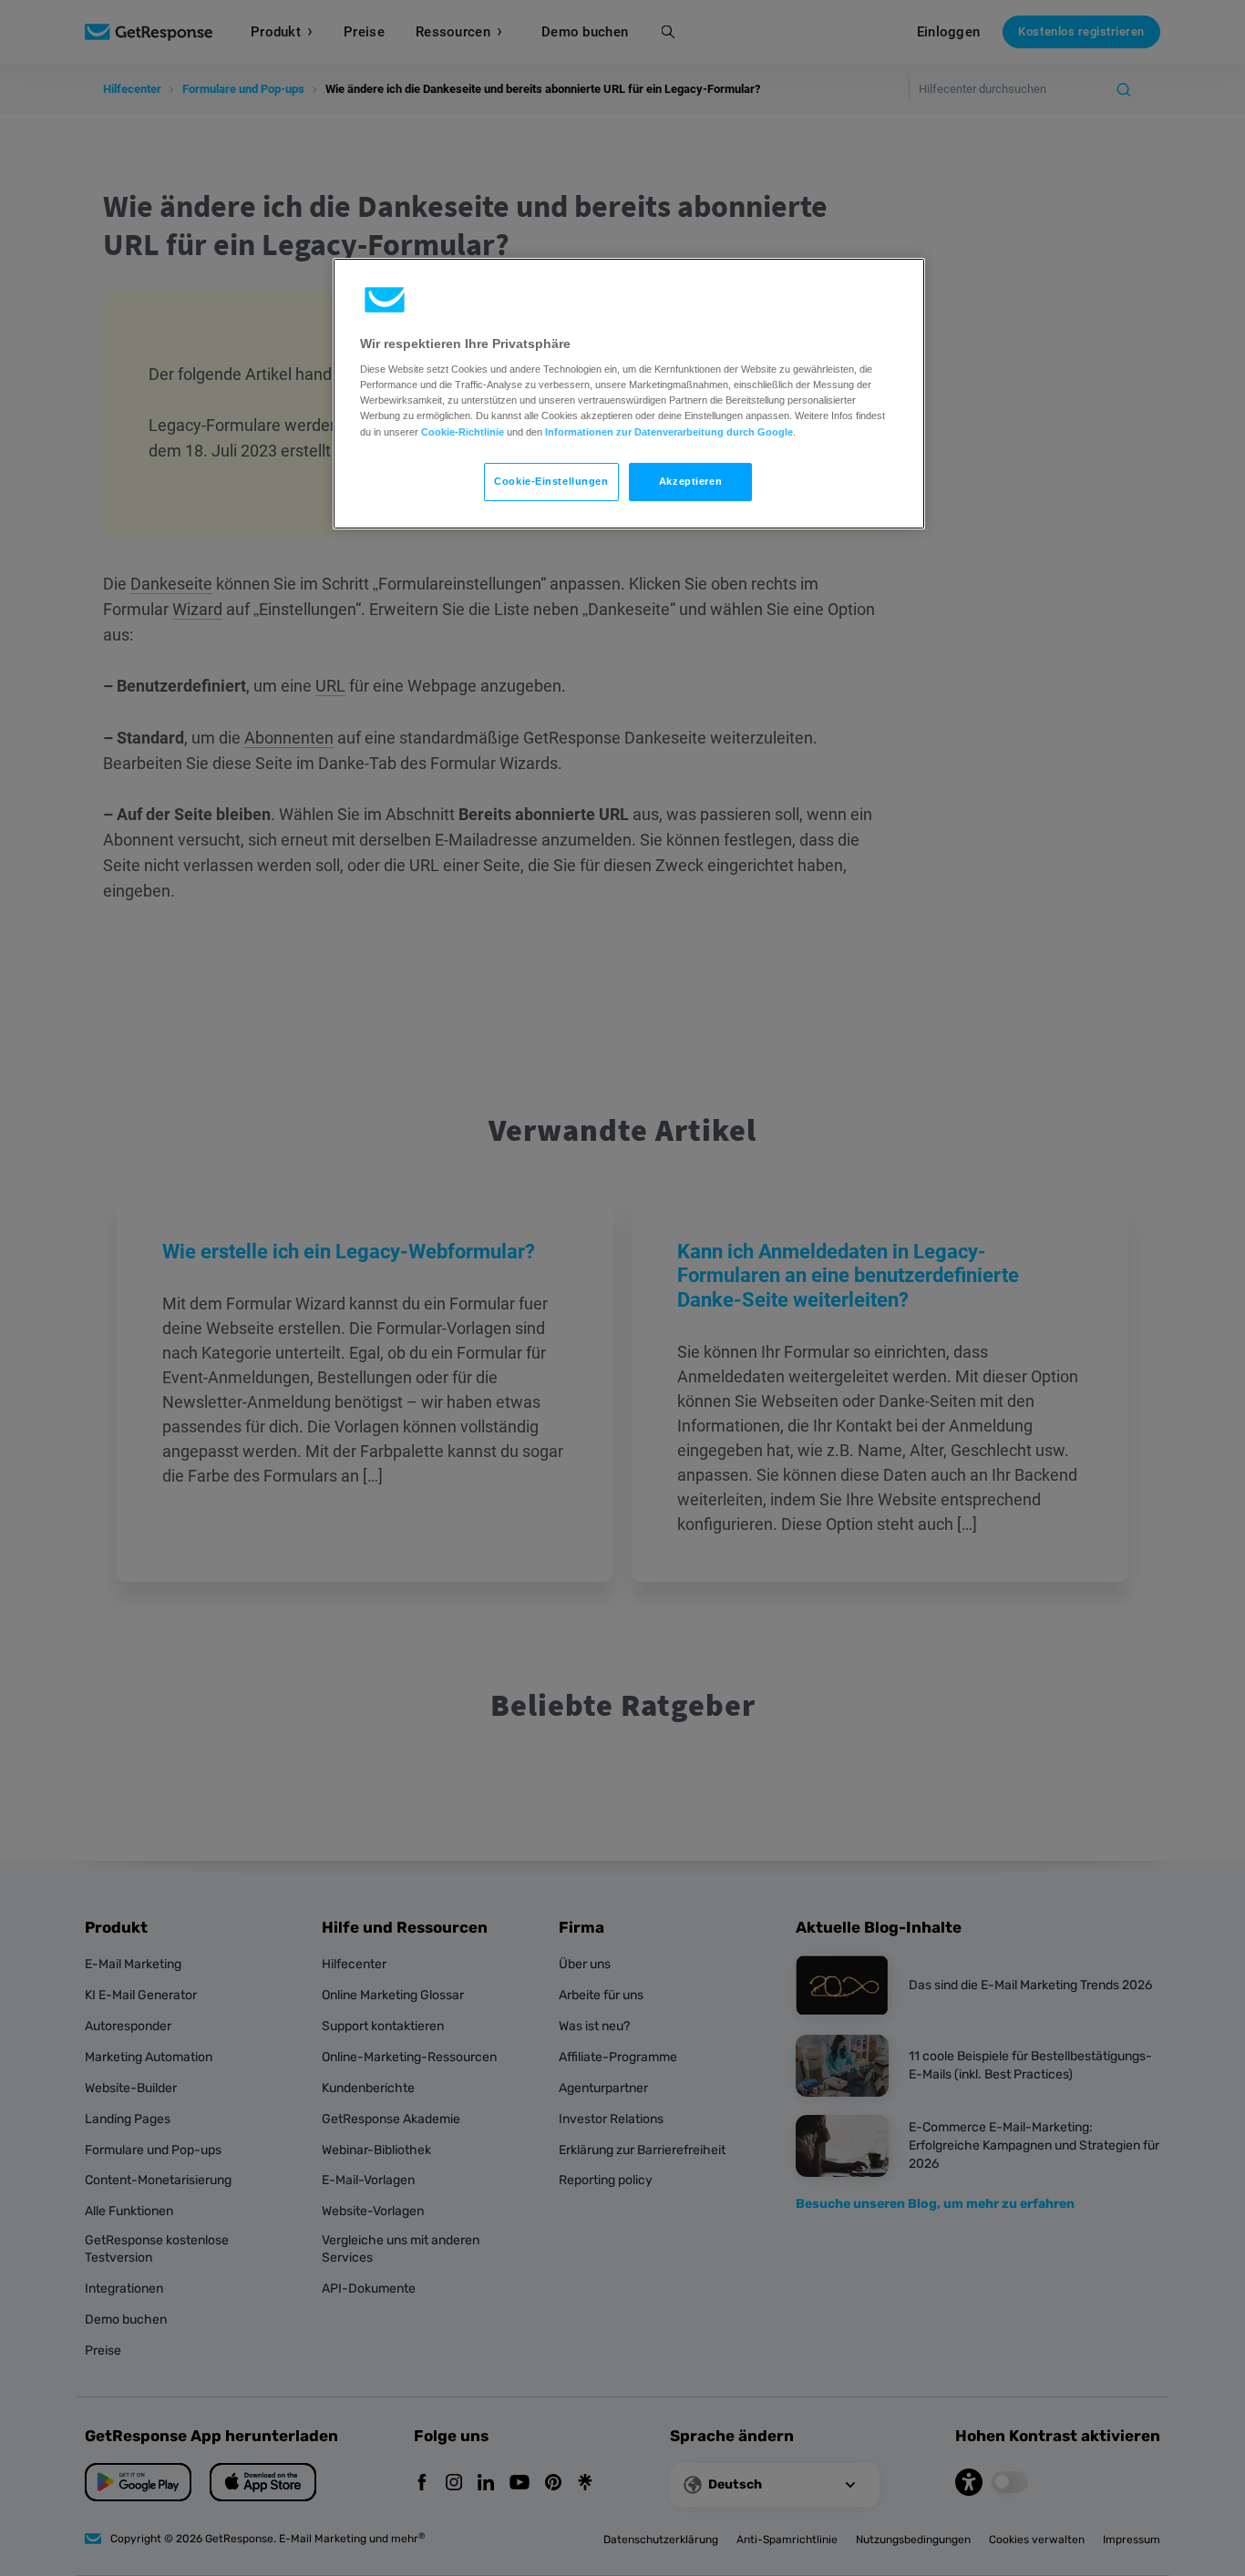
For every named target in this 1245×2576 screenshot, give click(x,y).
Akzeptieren (690, 481)
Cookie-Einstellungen (551, 481)
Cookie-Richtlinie (463, 432)
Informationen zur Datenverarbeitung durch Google (669, 432)
